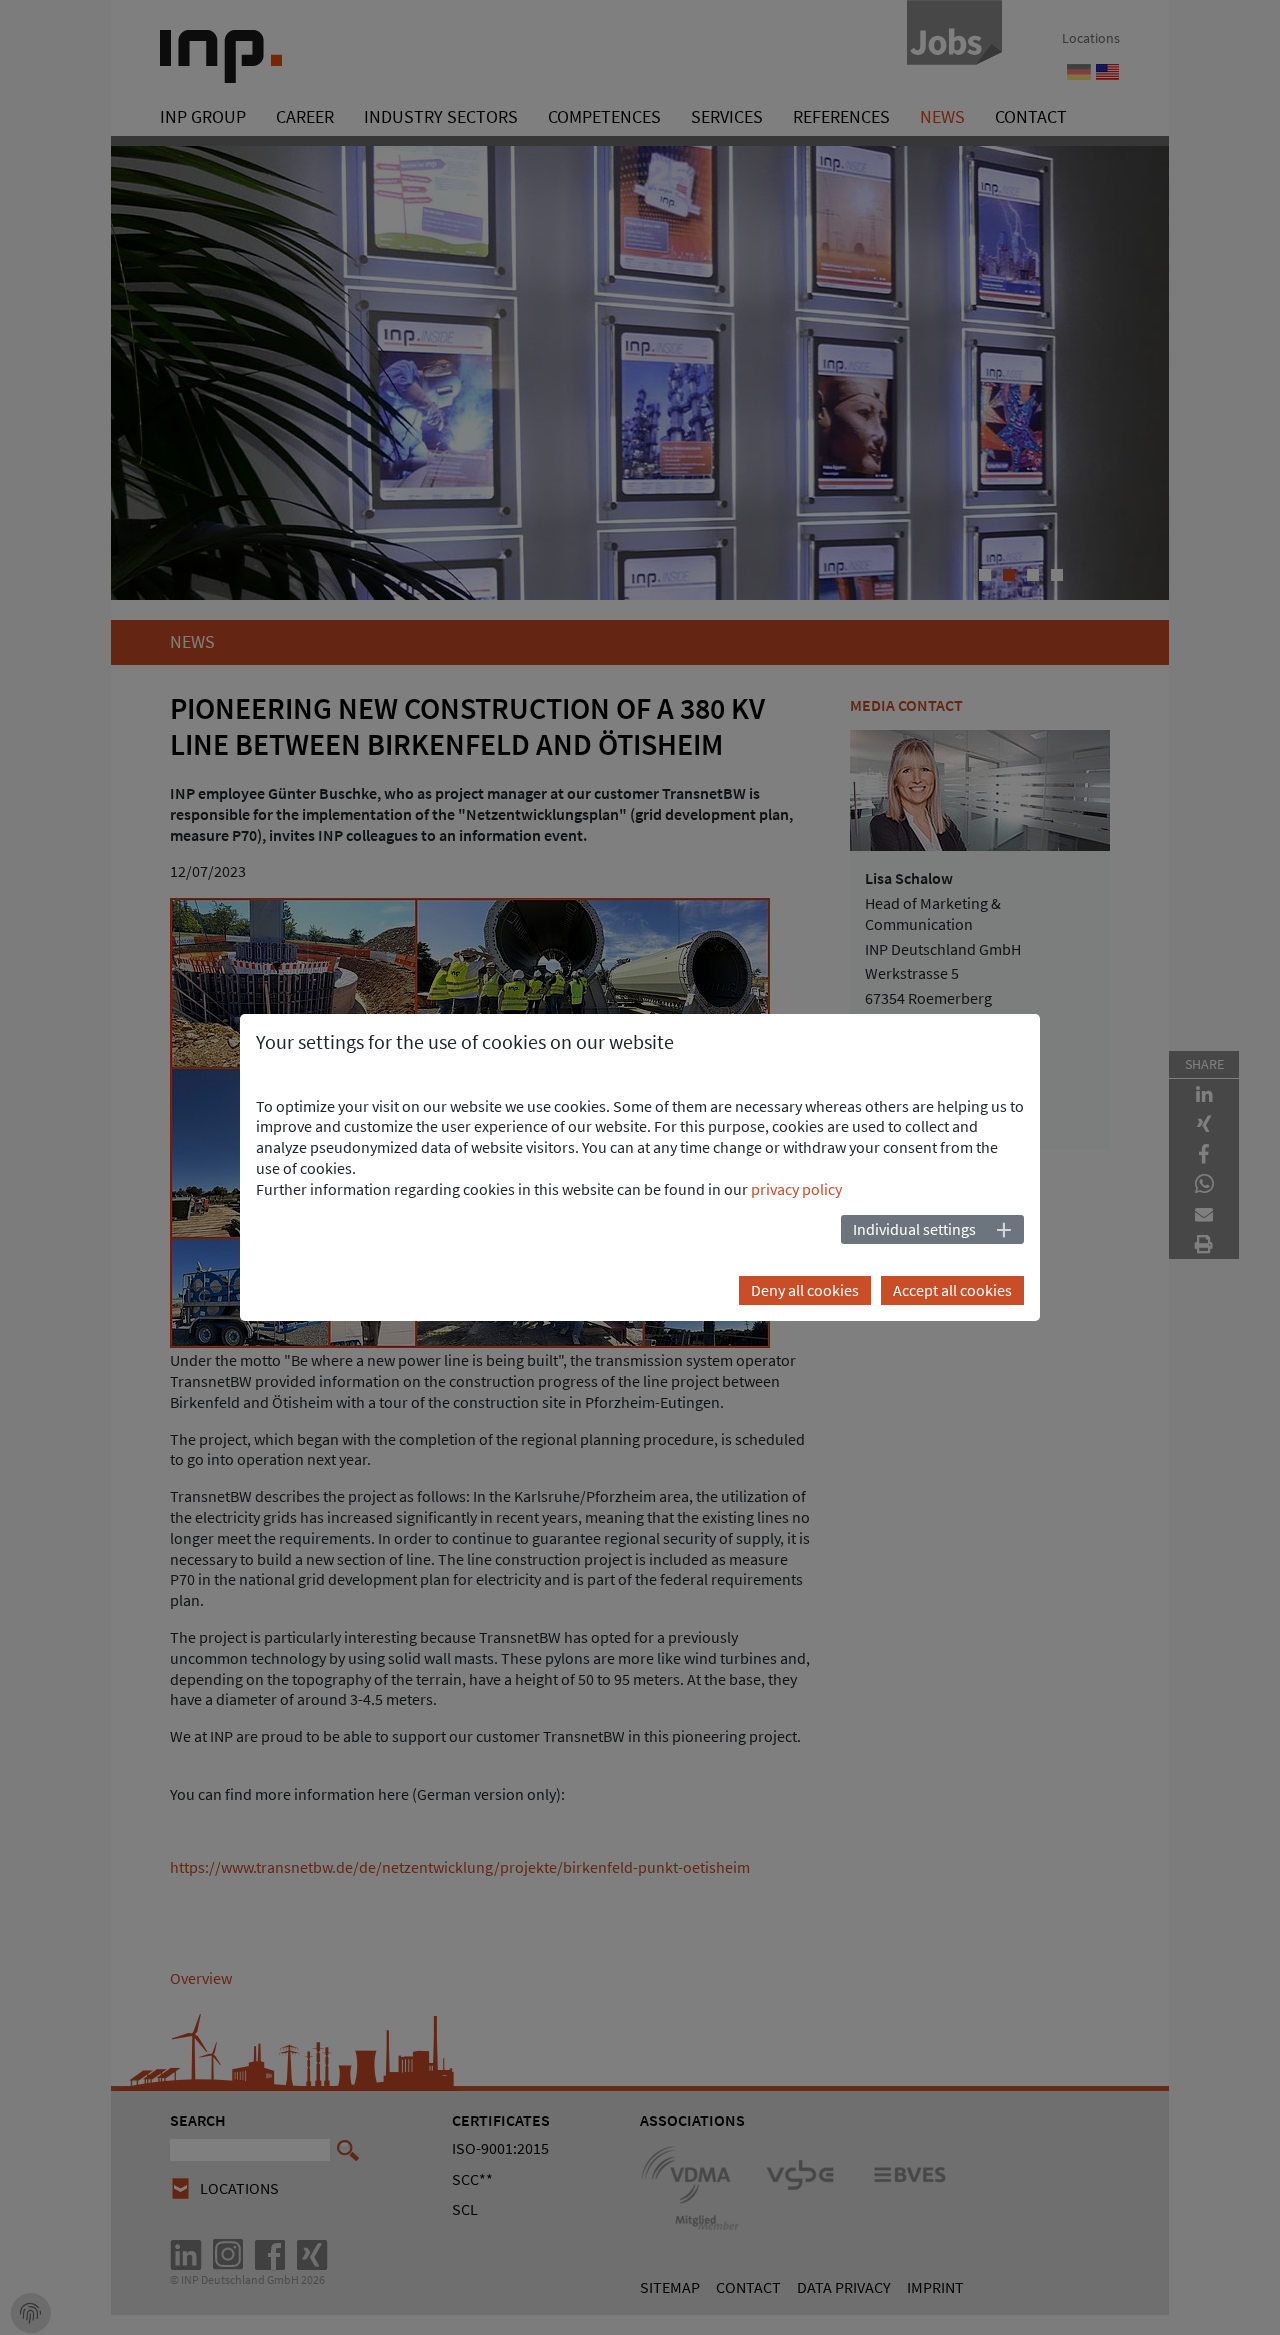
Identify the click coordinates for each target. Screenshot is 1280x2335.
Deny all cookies (805, 1290)
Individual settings (914, 1229)
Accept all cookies (952, 1290)
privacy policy (796, 1189)
